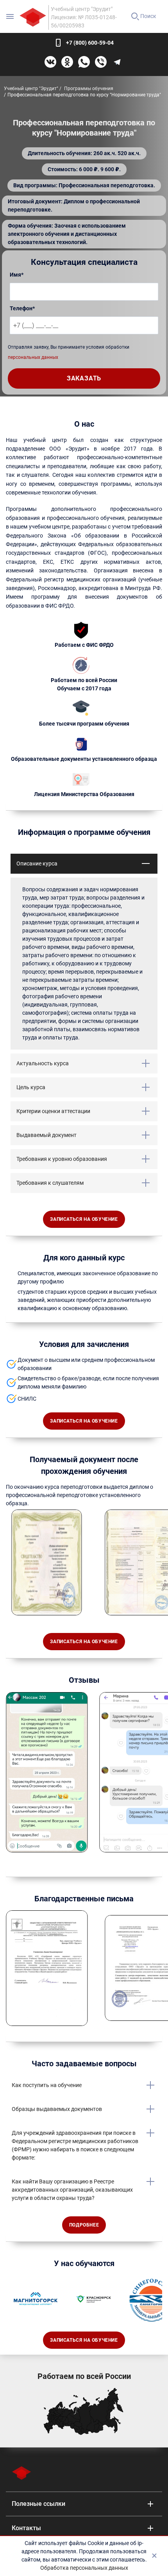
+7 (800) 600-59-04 (90, 43)
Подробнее (84, 2225)
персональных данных (33, 357)
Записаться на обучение (84, 1219)
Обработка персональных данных (84, 2568)
